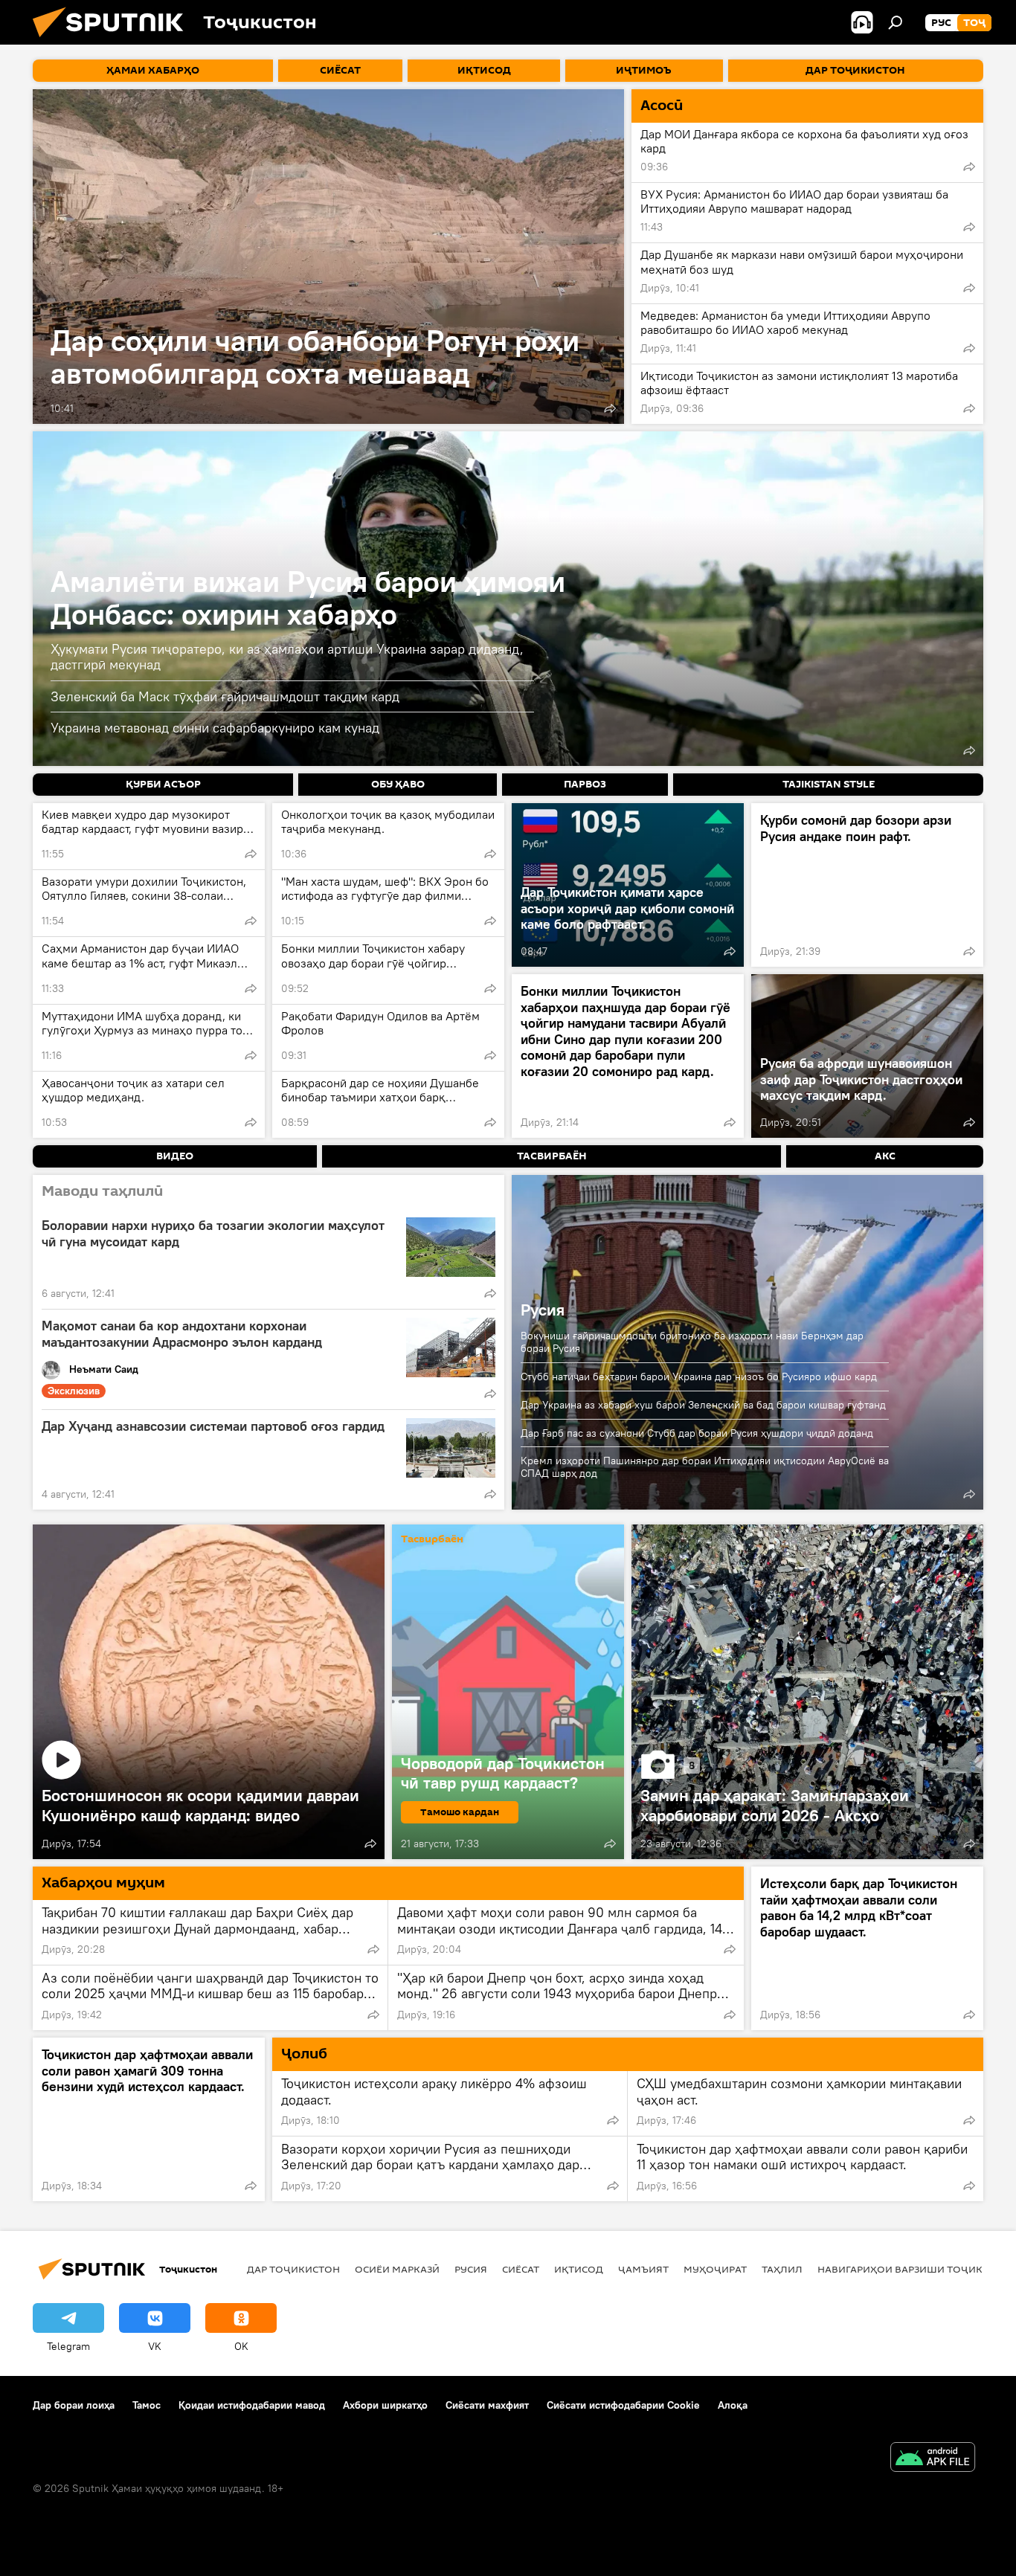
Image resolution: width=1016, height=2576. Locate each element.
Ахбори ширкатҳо (385, 2405)
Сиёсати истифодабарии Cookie (623, 2405)
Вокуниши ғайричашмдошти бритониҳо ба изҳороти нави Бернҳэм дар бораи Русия (692, 1342)
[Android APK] (933, 2459)
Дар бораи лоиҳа (74, 2405)
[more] (610, 408)
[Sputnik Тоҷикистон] (114, 41)
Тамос (147, 2405)
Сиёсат (521, 2269)
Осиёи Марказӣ (397, 2269)
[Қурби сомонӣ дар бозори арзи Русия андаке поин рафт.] (867, 885)
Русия (543, 1310)
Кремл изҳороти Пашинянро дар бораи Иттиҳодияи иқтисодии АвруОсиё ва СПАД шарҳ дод (705, 1467)
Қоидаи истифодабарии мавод (252, 2405)
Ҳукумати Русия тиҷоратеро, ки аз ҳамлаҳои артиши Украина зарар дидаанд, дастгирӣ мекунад (287, 657)
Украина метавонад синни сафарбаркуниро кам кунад (215, 728)
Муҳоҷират (715, 2269)
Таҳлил (782, 2269)
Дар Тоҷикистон (293, 2269)
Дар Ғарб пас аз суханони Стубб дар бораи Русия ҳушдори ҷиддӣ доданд (697, 1433)
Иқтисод (579, 2269)
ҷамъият (643, 2269)
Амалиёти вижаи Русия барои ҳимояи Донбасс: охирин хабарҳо (308, 598)
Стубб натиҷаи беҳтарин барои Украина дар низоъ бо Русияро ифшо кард (699, 1376)
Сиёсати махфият (487, 2405)
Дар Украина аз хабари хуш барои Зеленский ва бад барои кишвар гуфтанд (703, 1405)
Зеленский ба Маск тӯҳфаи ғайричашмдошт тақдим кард (225, 696)
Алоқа (733, 2405)
